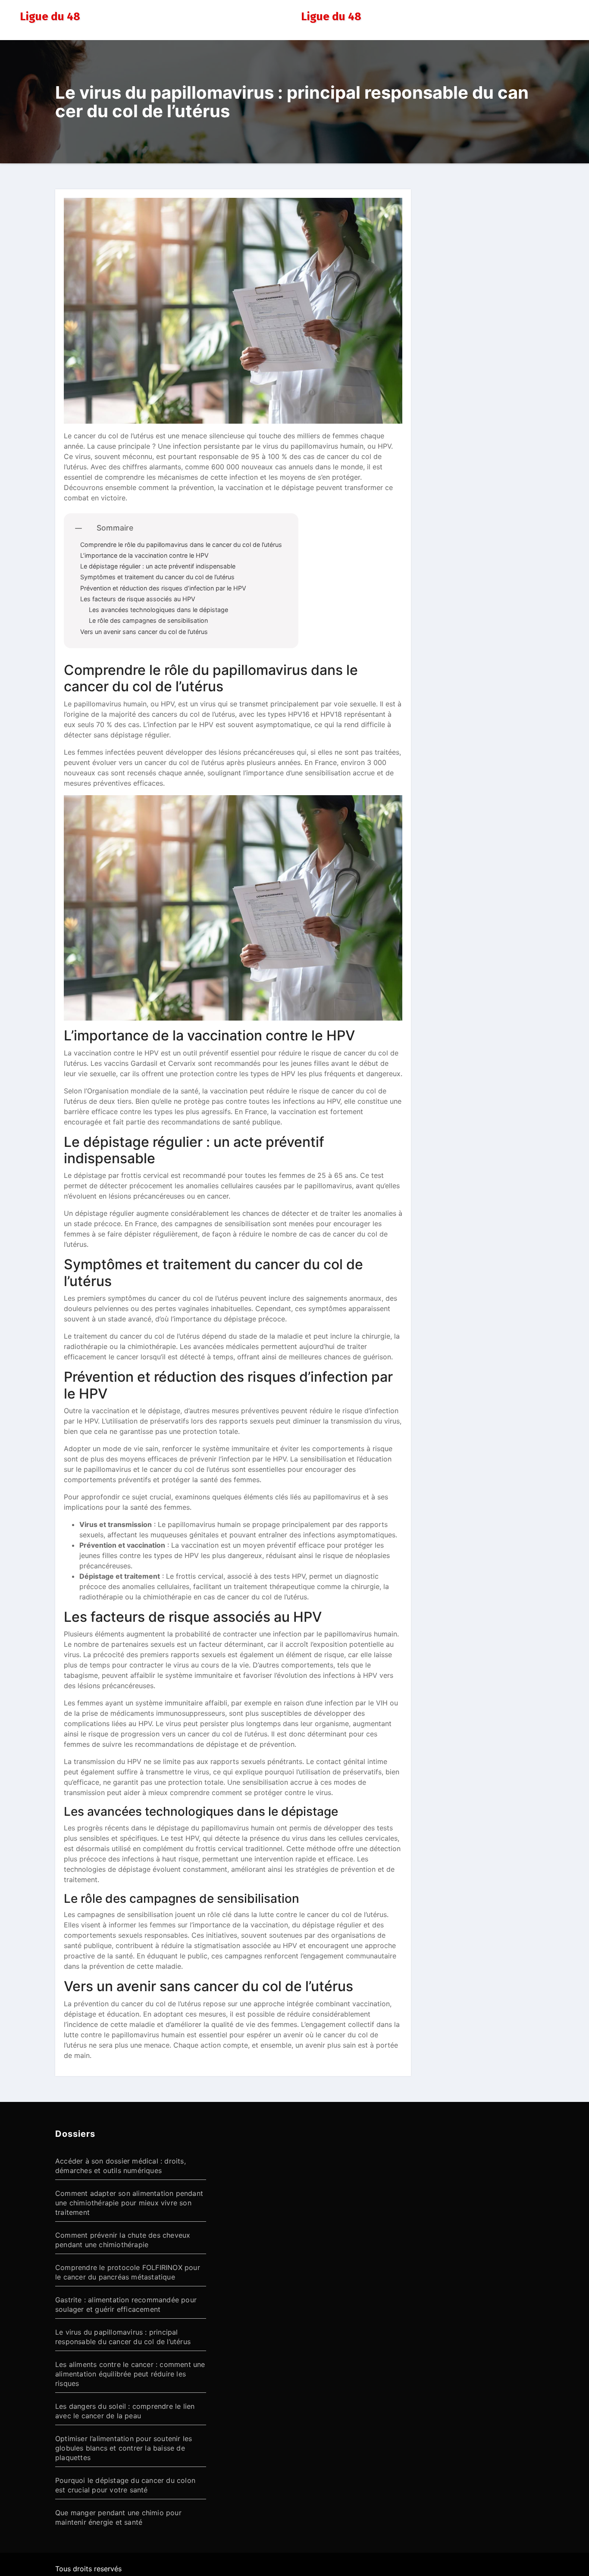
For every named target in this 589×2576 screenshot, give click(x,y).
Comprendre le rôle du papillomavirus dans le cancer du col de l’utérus (181, 545)
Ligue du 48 (50, 17)
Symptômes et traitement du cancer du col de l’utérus (157, 577)
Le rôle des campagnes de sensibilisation (148, 620)
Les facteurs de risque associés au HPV (138, 599)
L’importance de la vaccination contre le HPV (144, 555)
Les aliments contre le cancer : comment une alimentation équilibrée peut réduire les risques (130, 2374)
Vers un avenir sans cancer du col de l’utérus (144, 632)
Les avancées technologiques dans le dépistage (158, 610)
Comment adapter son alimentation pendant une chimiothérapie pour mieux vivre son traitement (129, 2203)
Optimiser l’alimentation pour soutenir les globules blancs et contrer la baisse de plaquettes (124, 2448)
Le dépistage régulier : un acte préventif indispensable (158, 566)
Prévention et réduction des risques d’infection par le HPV (163, 588)
